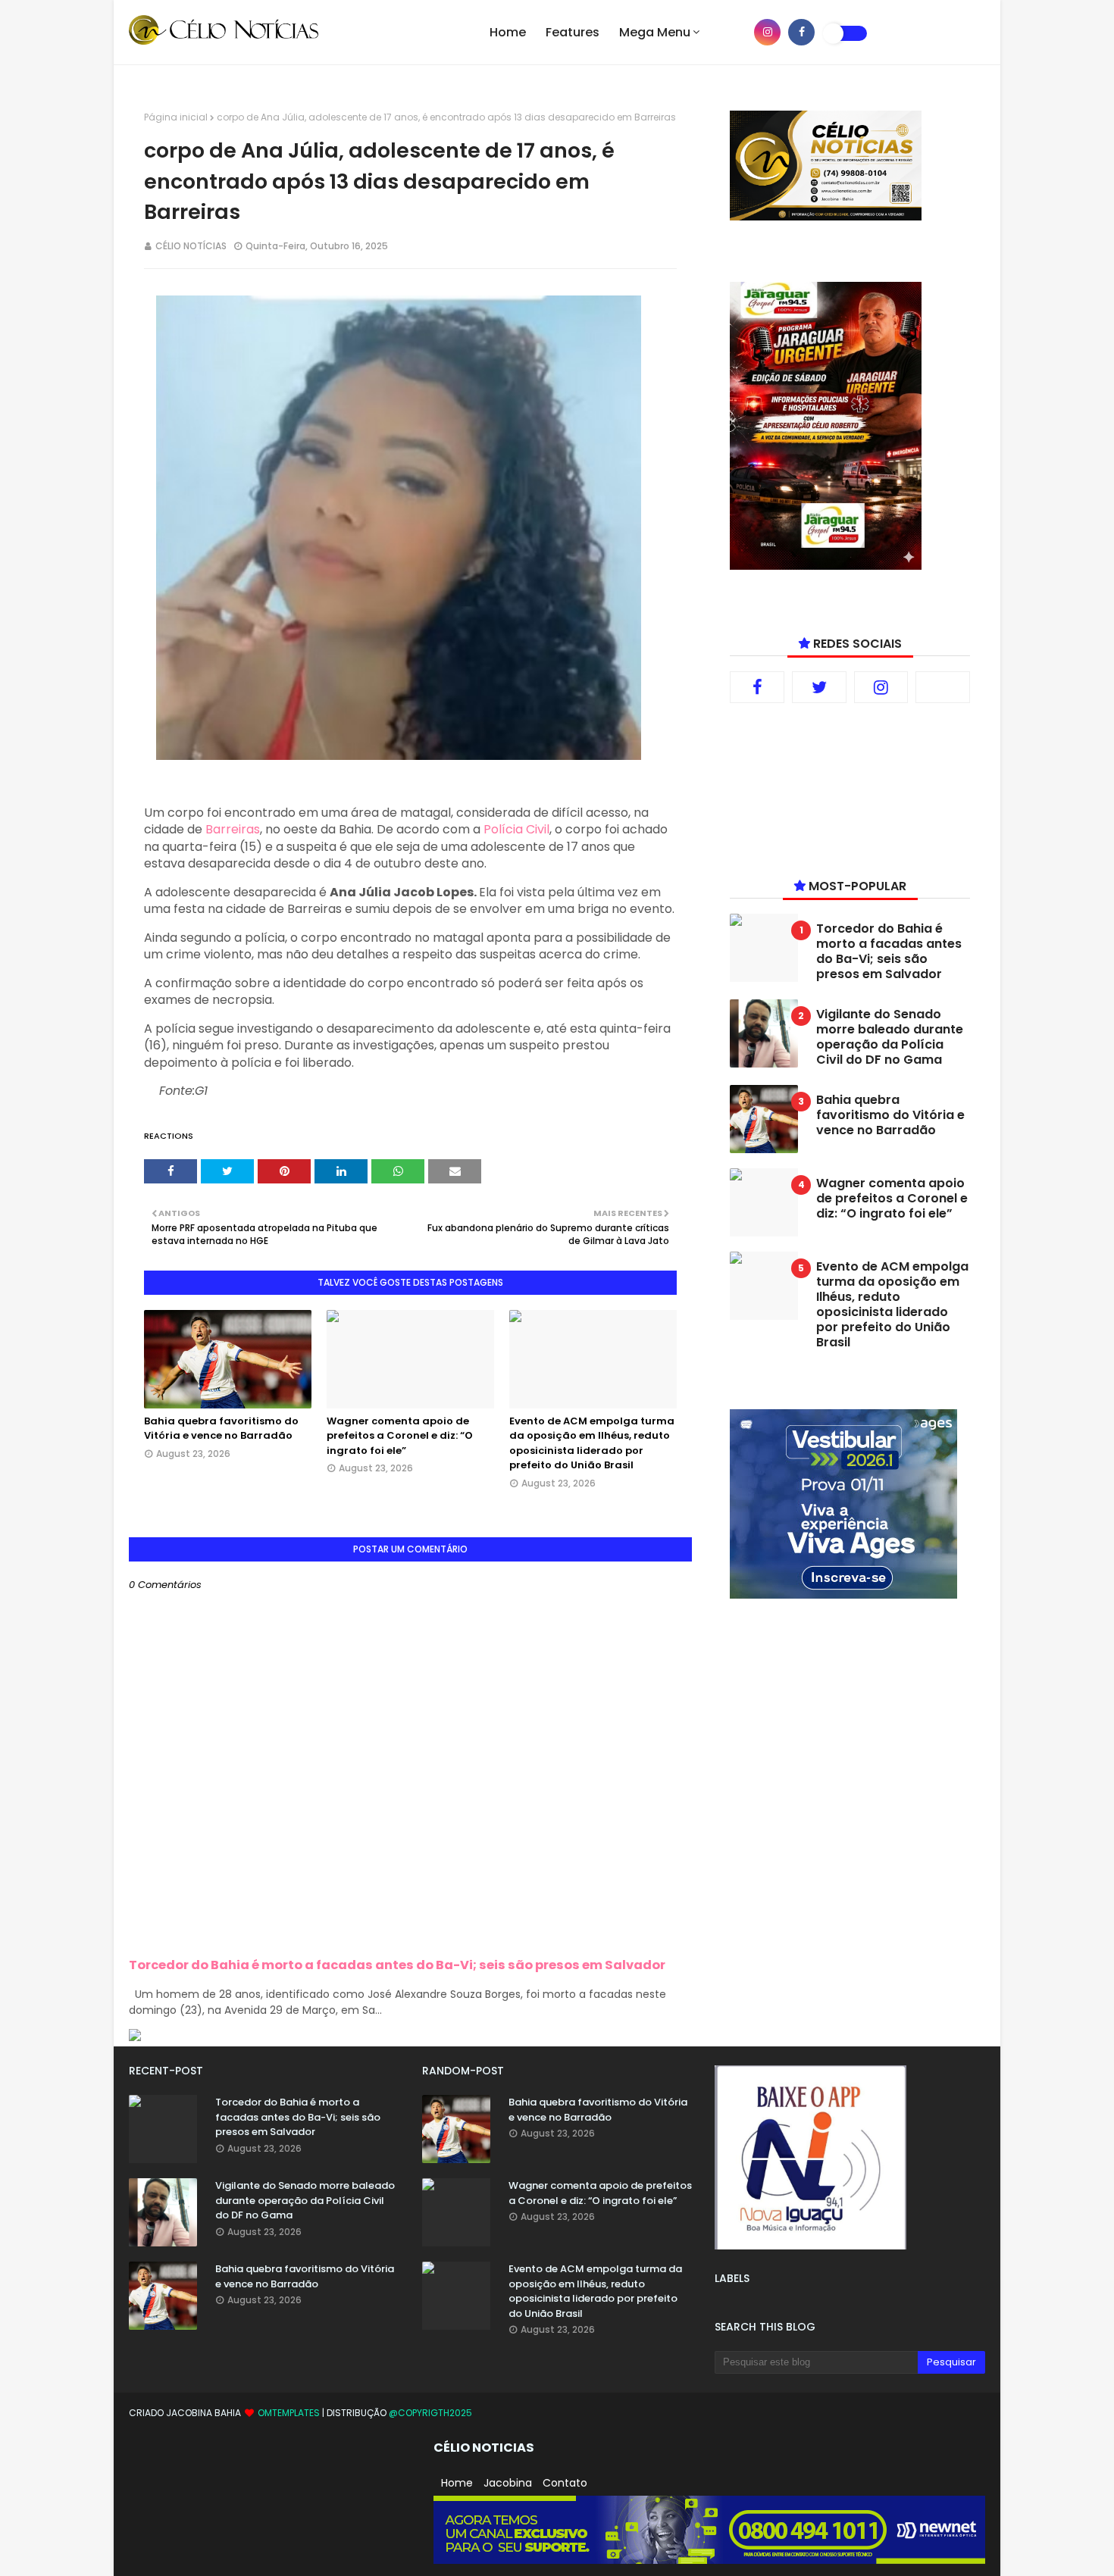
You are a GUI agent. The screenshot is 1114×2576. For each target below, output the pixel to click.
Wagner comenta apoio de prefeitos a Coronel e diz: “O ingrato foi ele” (400, 1436)
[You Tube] (943, 687)
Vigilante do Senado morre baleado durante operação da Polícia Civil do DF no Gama (890, 1037)
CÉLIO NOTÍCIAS (191, 246)
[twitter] (819, 687)
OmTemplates (289, 2413)
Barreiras (233, 829)
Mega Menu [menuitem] (655, 32)
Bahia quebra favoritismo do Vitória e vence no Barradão (221, 1429)
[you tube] (733, 32)
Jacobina (508, 2483)
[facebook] (801, 32)
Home (457, 2483)
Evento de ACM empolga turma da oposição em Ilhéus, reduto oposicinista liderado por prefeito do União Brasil (592, 1443)
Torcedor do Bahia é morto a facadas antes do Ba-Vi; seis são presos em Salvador (397, 1965)
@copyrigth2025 (430, 2413)
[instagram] (767, 32)
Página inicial (176, 117)
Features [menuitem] (573, 32)
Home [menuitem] (508, 32)
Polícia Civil (516, 829)
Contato (565, 2483)
